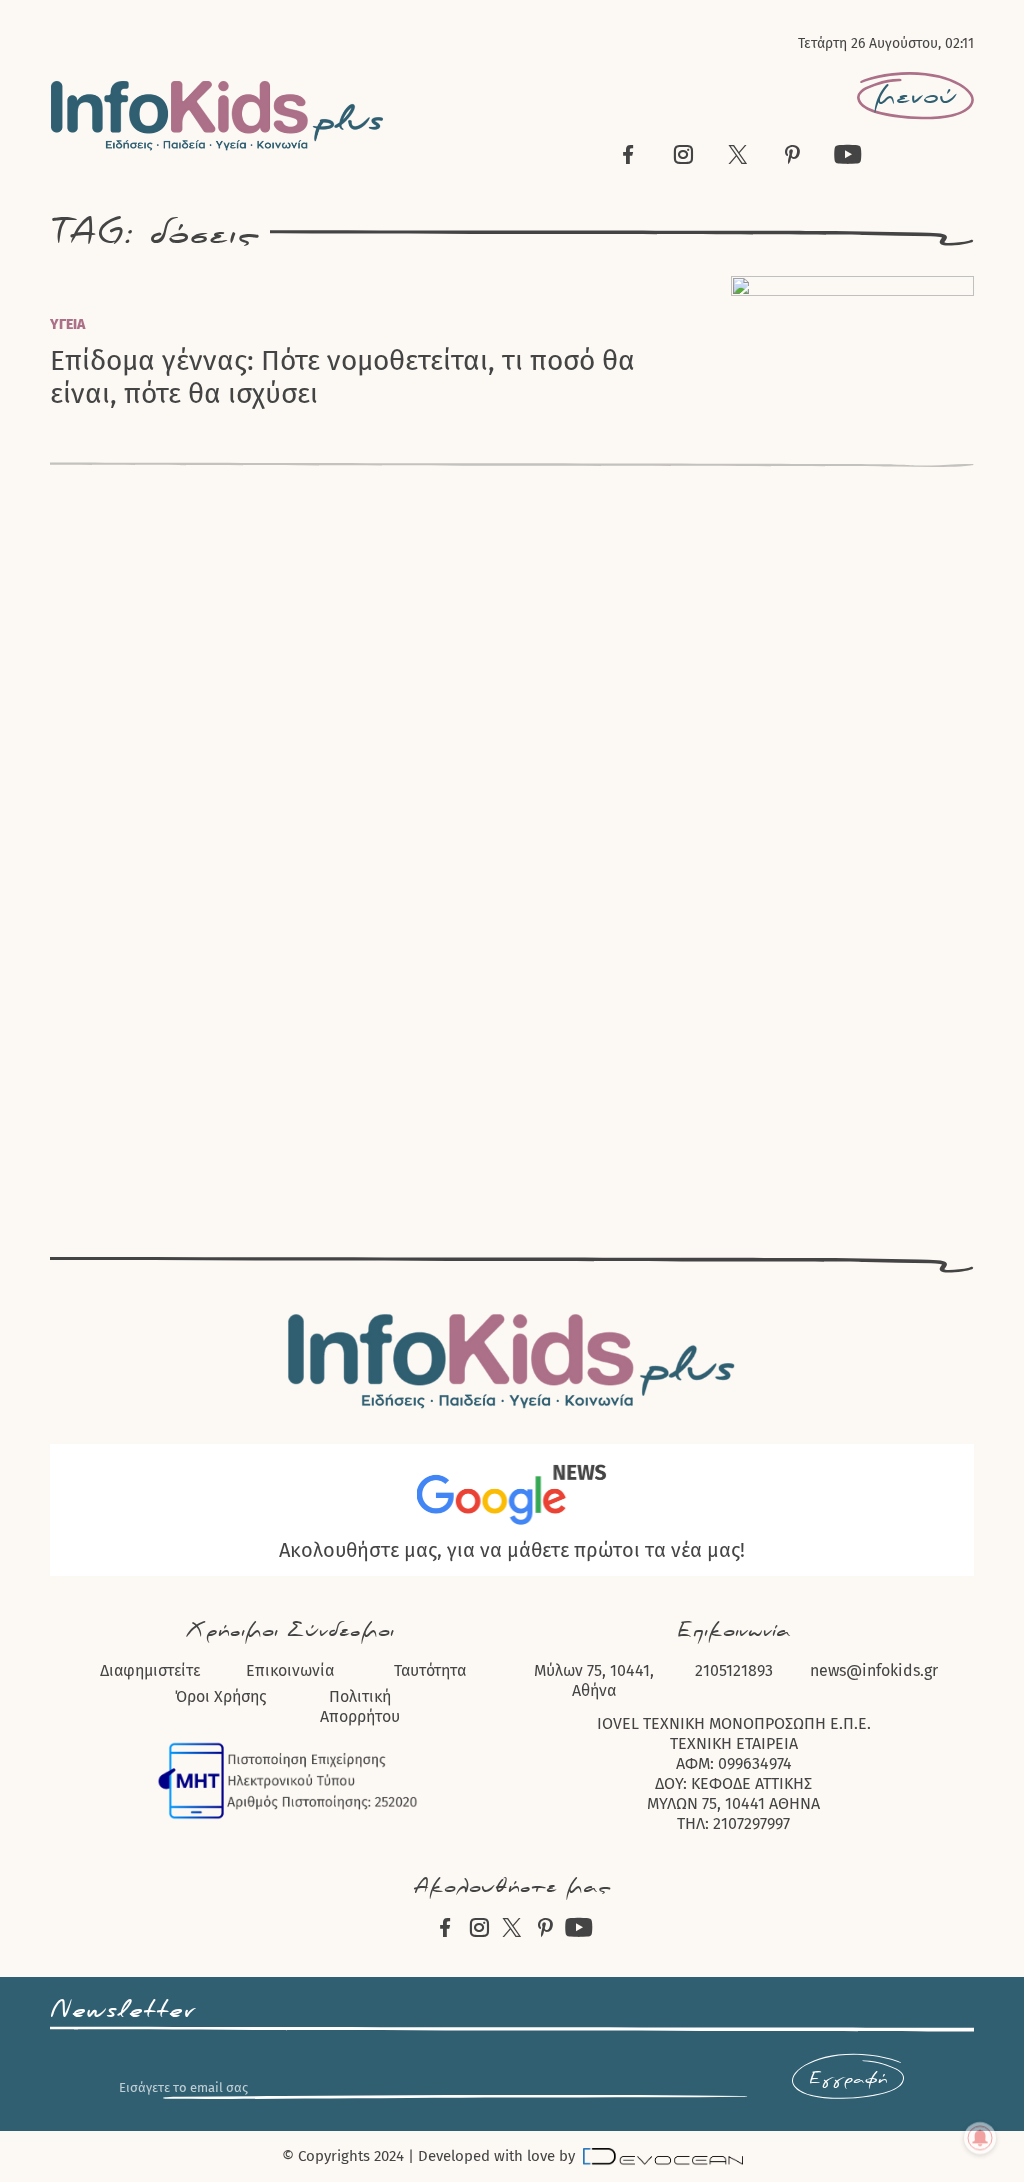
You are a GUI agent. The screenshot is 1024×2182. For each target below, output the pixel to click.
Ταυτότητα (430, 1670)
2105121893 (734, 1670)
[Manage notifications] (980, 2138)
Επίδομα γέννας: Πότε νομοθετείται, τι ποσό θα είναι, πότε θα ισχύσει (342, 377)
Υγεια (67, 324)
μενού (915, 96)
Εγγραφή (848, 2079)
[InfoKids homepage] (217, 115)
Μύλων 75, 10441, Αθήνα (594, 1680)
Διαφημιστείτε (150, 1670)
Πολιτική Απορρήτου (360, 1706)
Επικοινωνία (290, 1670)
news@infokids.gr (874, 1670)
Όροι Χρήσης (220, 1696)
